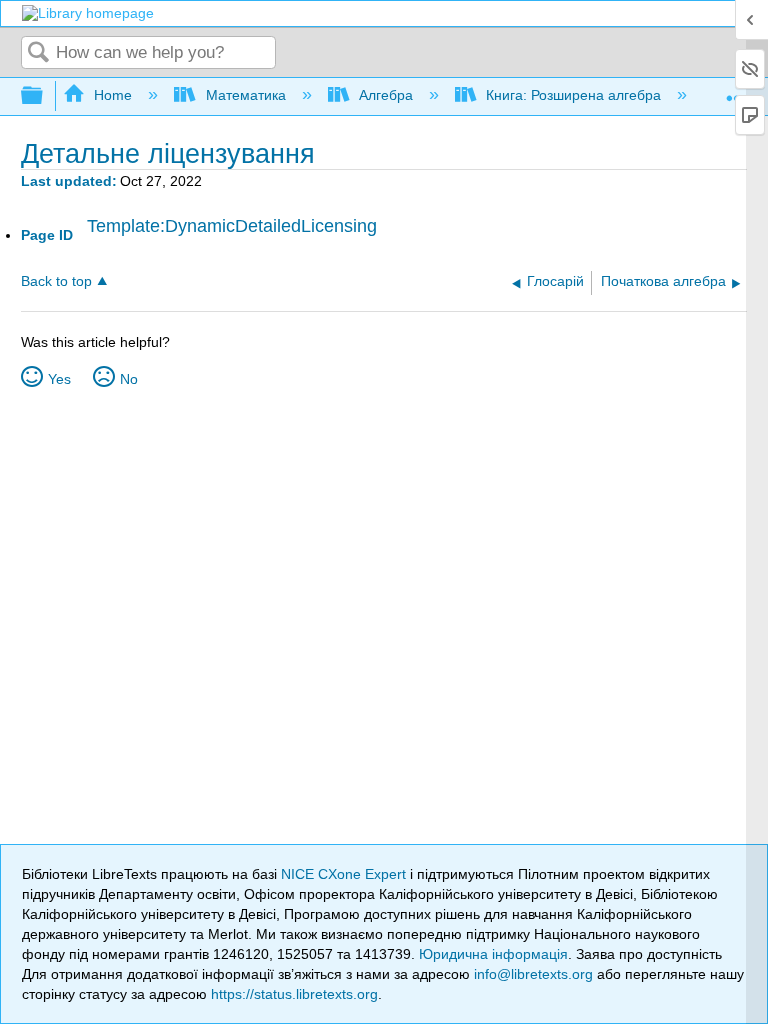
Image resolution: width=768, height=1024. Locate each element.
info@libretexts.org (533, 974)
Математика (245, 95)
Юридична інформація (493, 954)
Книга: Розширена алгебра (573, 95)
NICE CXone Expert (345, 874)
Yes (59, 379)
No (129, 379)
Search (39, 53)
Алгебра (386, 95)
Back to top (56, 281)
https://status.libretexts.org (294, 994)
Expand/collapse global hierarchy (45, 96)
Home (113, 95)
